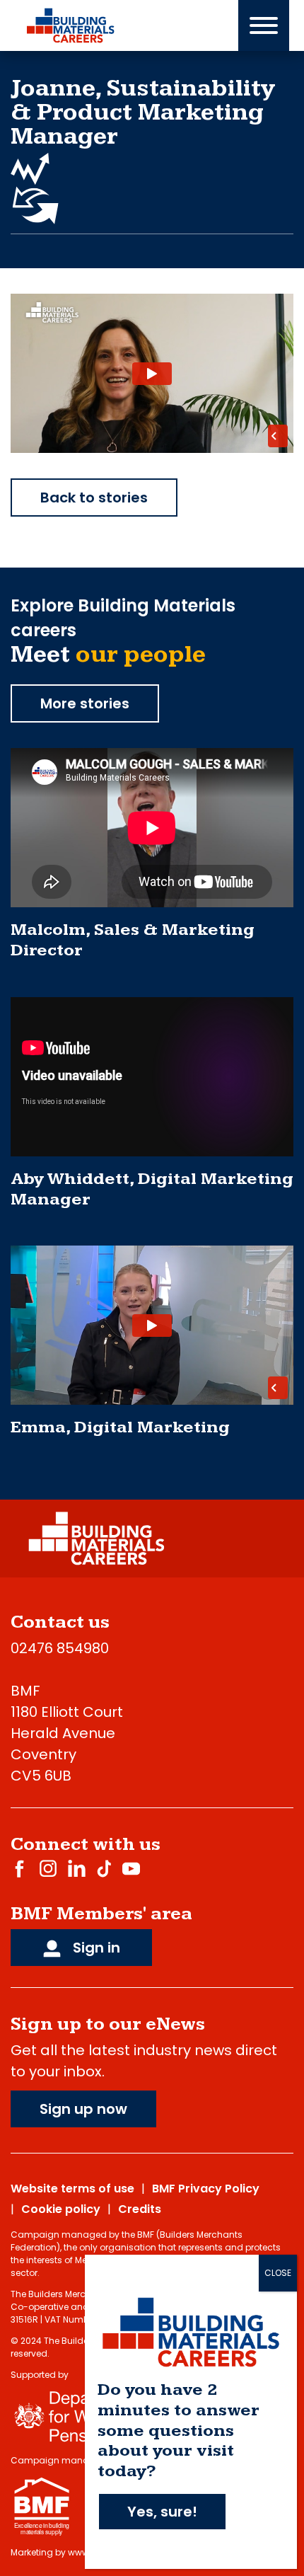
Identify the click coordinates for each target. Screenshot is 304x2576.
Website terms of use (72, 2189)
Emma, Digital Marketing (120, 1427)
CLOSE (278, 2273)
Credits (140, 2209)
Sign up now (83, 2109)
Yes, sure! (162, 2512)
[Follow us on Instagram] (48, 1868)
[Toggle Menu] (264, 25)
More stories (85, 703)
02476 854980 (60, 1648)
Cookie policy (61, 2209)
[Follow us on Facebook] (19, 1868)
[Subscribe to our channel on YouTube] (131, 1868)
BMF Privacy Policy (206, 2189)
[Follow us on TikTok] (104, 1868)
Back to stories (94, 498)
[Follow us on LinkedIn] (77, 1868)
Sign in (95, 1948)
